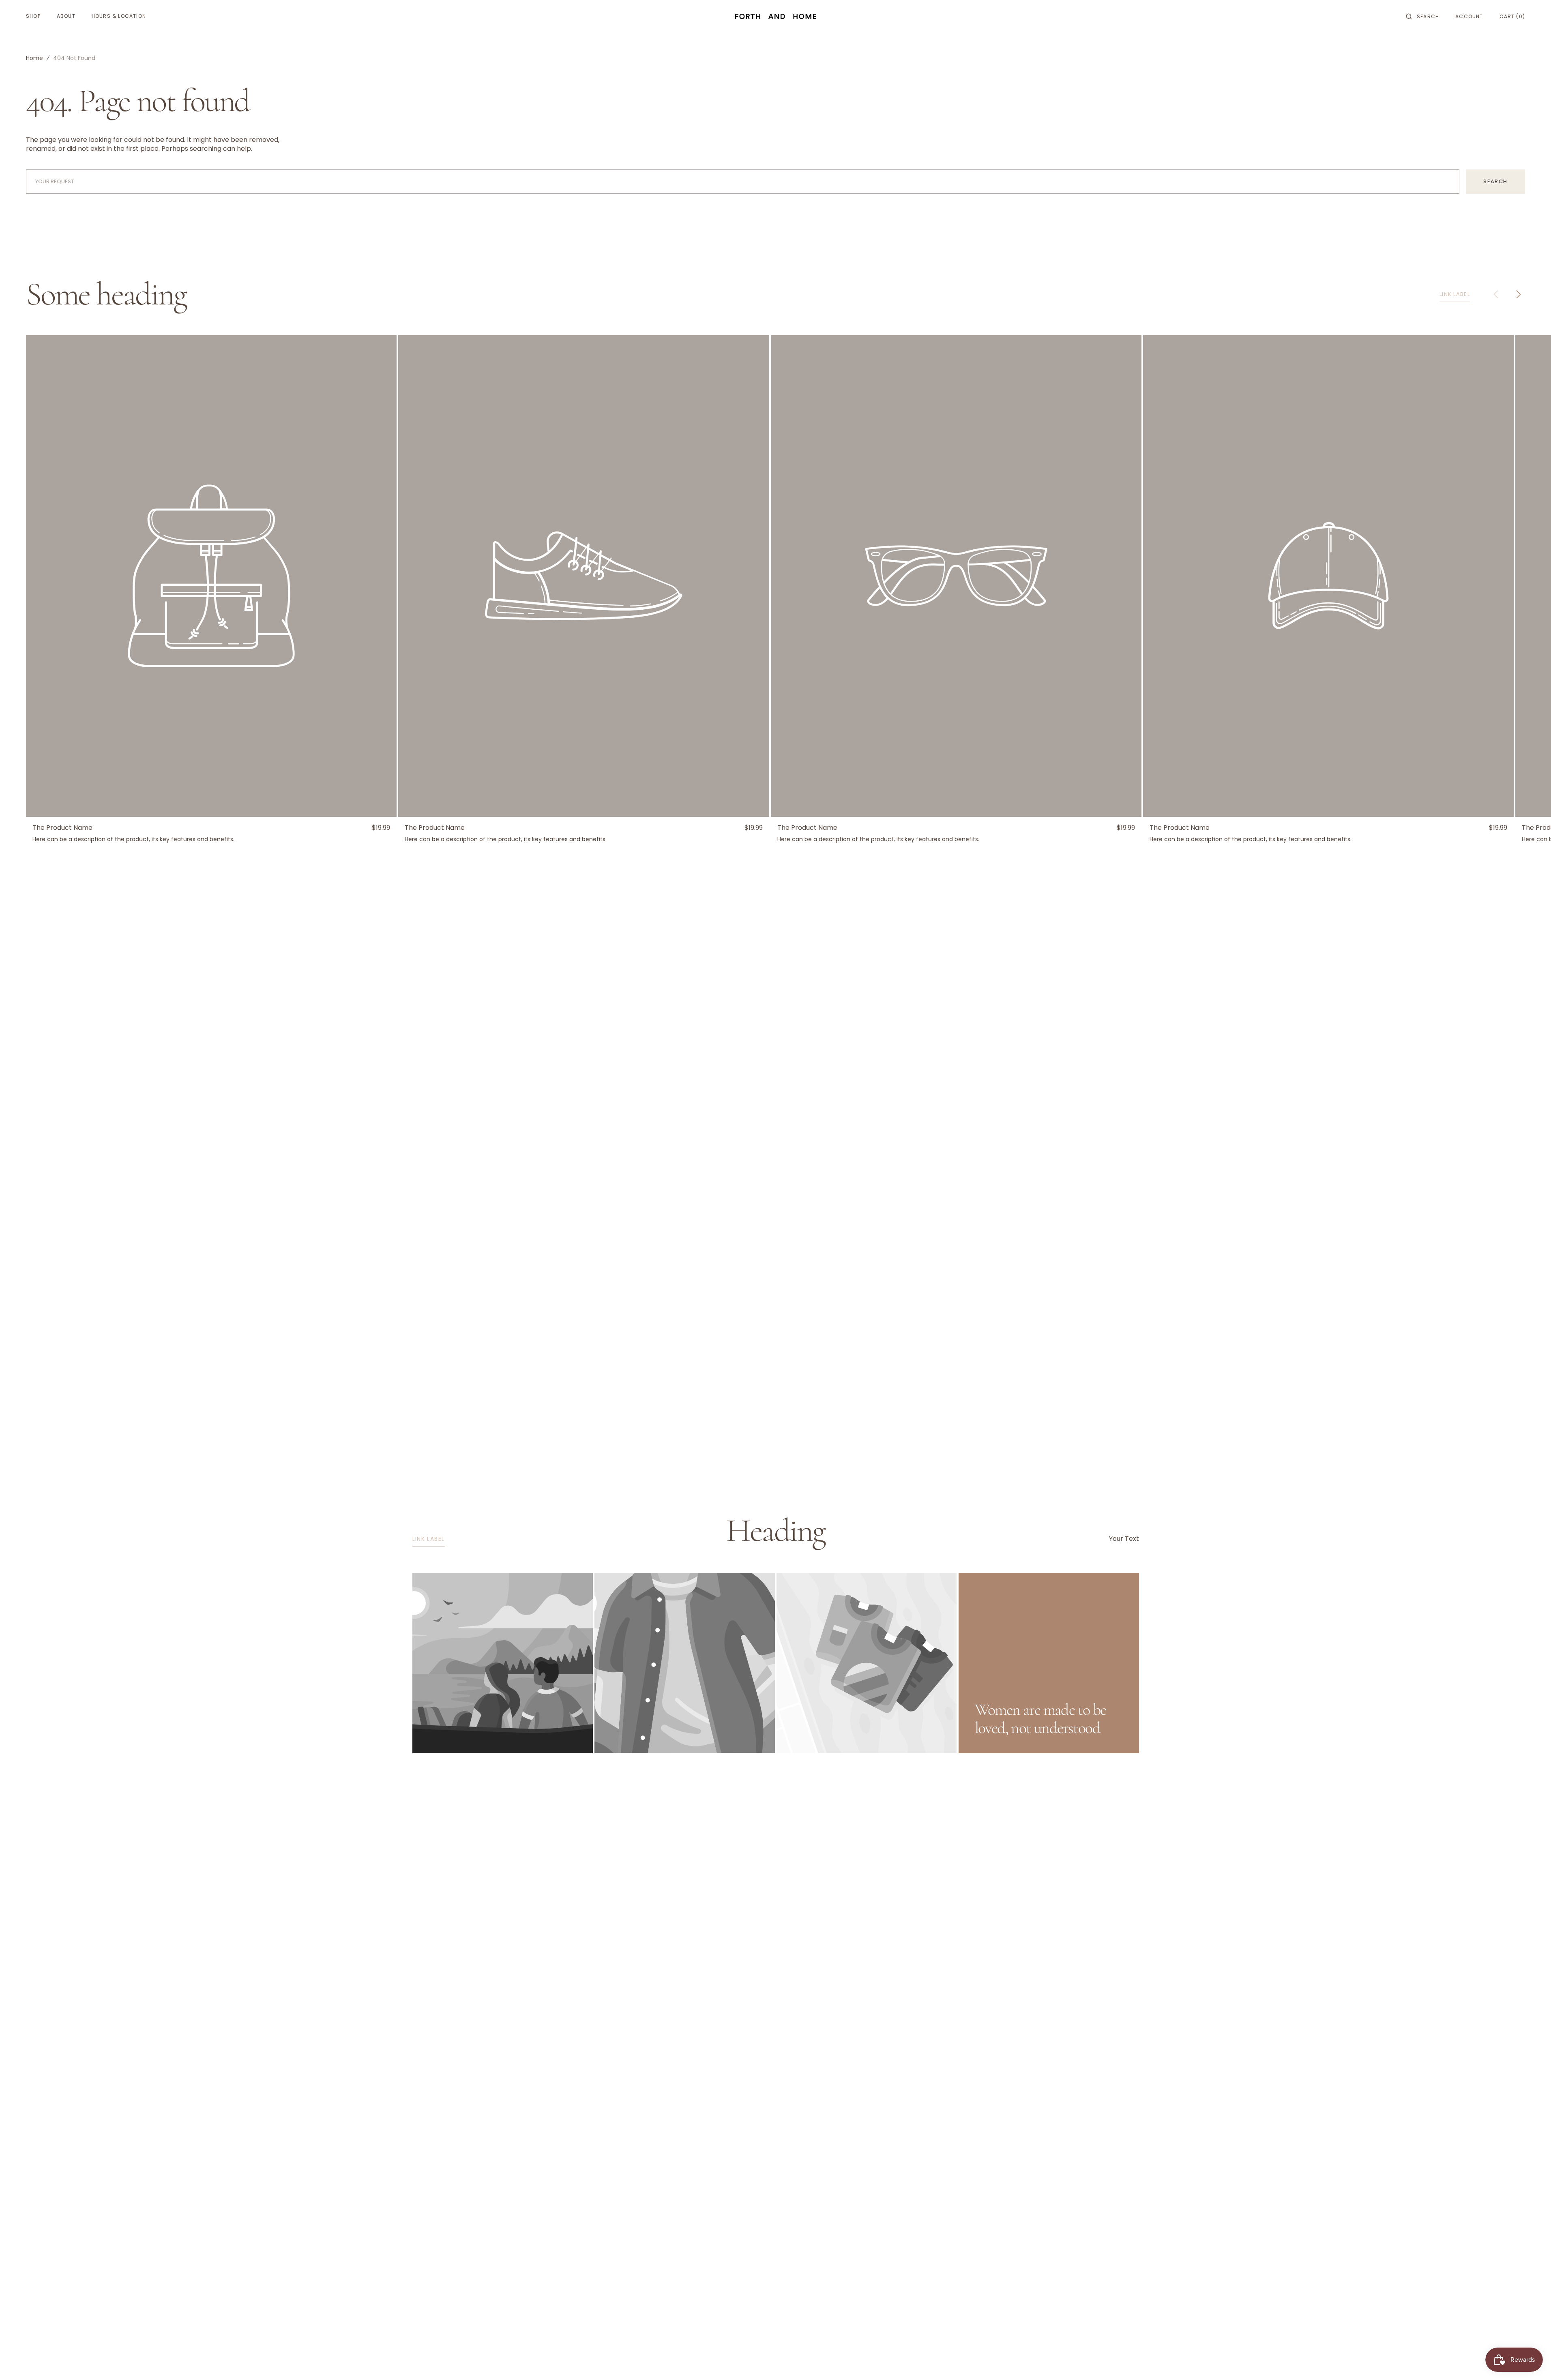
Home (34, 58)
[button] (1422, 16)
